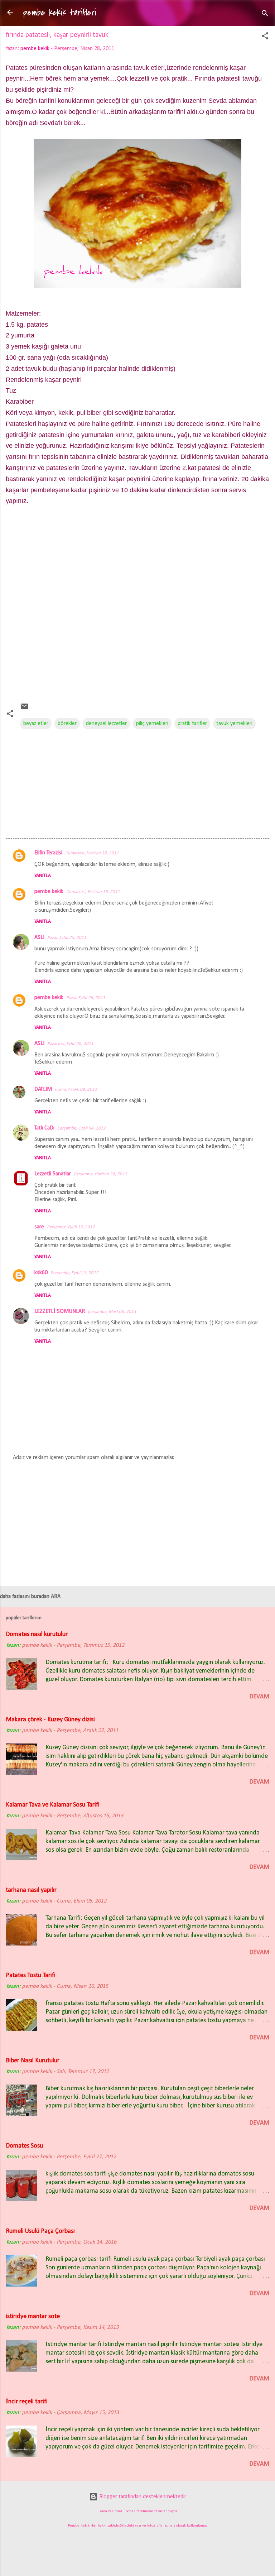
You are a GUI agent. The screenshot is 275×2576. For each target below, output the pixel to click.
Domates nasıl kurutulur (37, 1634)
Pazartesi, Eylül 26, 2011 (70, 1044)
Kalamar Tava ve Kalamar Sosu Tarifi (53, 1805)
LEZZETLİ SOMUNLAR (60, 1311)
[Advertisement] (137, 607)
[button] (265, 37)
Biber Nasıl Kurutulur (33, 2061)
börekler (67, 724)
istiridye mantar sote (33, 2316)
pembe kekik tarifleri (60, 13)
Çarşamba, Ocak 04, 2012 (81, 1128)
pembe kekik (49, 892)
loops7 (130, 2511)
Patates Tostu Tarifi (31, 1975)
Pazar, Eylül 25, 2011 (67, 938)
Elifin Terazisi (48, 853)
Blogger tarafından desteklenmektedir (142, 2497)
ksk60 (41, 1273)
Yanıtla (43, 876)
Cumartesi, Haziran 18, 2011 (92, 853)
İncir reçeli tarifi (27, 2402)
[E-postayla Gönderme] (24, 709)
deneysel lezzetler (106, 724)
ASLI (39, 937)
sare (39, 1227)
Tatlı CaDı (44, 1128)
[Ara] (265, 15)
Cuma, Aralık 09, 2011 (76, 1090)
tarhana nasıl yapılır (31, 1890)
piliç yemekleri (152, 724)
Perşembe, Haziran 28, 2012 (100, 1174)
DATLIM (43, 1089)
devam (259, 1697)
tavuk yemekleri (234, 724)
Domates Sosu (24, 2146)
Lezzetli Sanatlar (53, 1174)
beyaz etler (36, 724)
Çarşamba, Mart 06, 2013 (112, 1312)
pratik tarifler (192, 724)
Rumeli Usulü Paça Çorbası (40, 2231)
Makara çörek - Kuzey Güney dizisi (50, 1720)
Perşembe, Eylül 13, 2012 (71, 1227)
